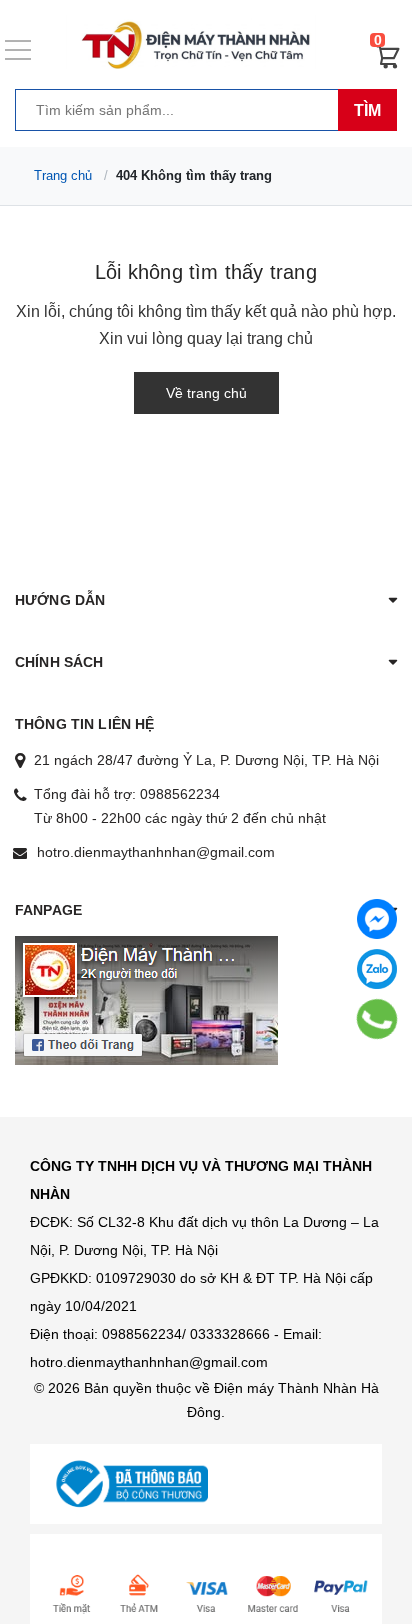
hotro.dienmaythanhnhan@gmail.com (156, 852)
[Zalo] (377, 969)
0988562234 (180, 794)
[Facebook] (377, 919)
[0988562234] (377, 1019)
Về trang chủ (206, 393)
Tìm (367, 110)
